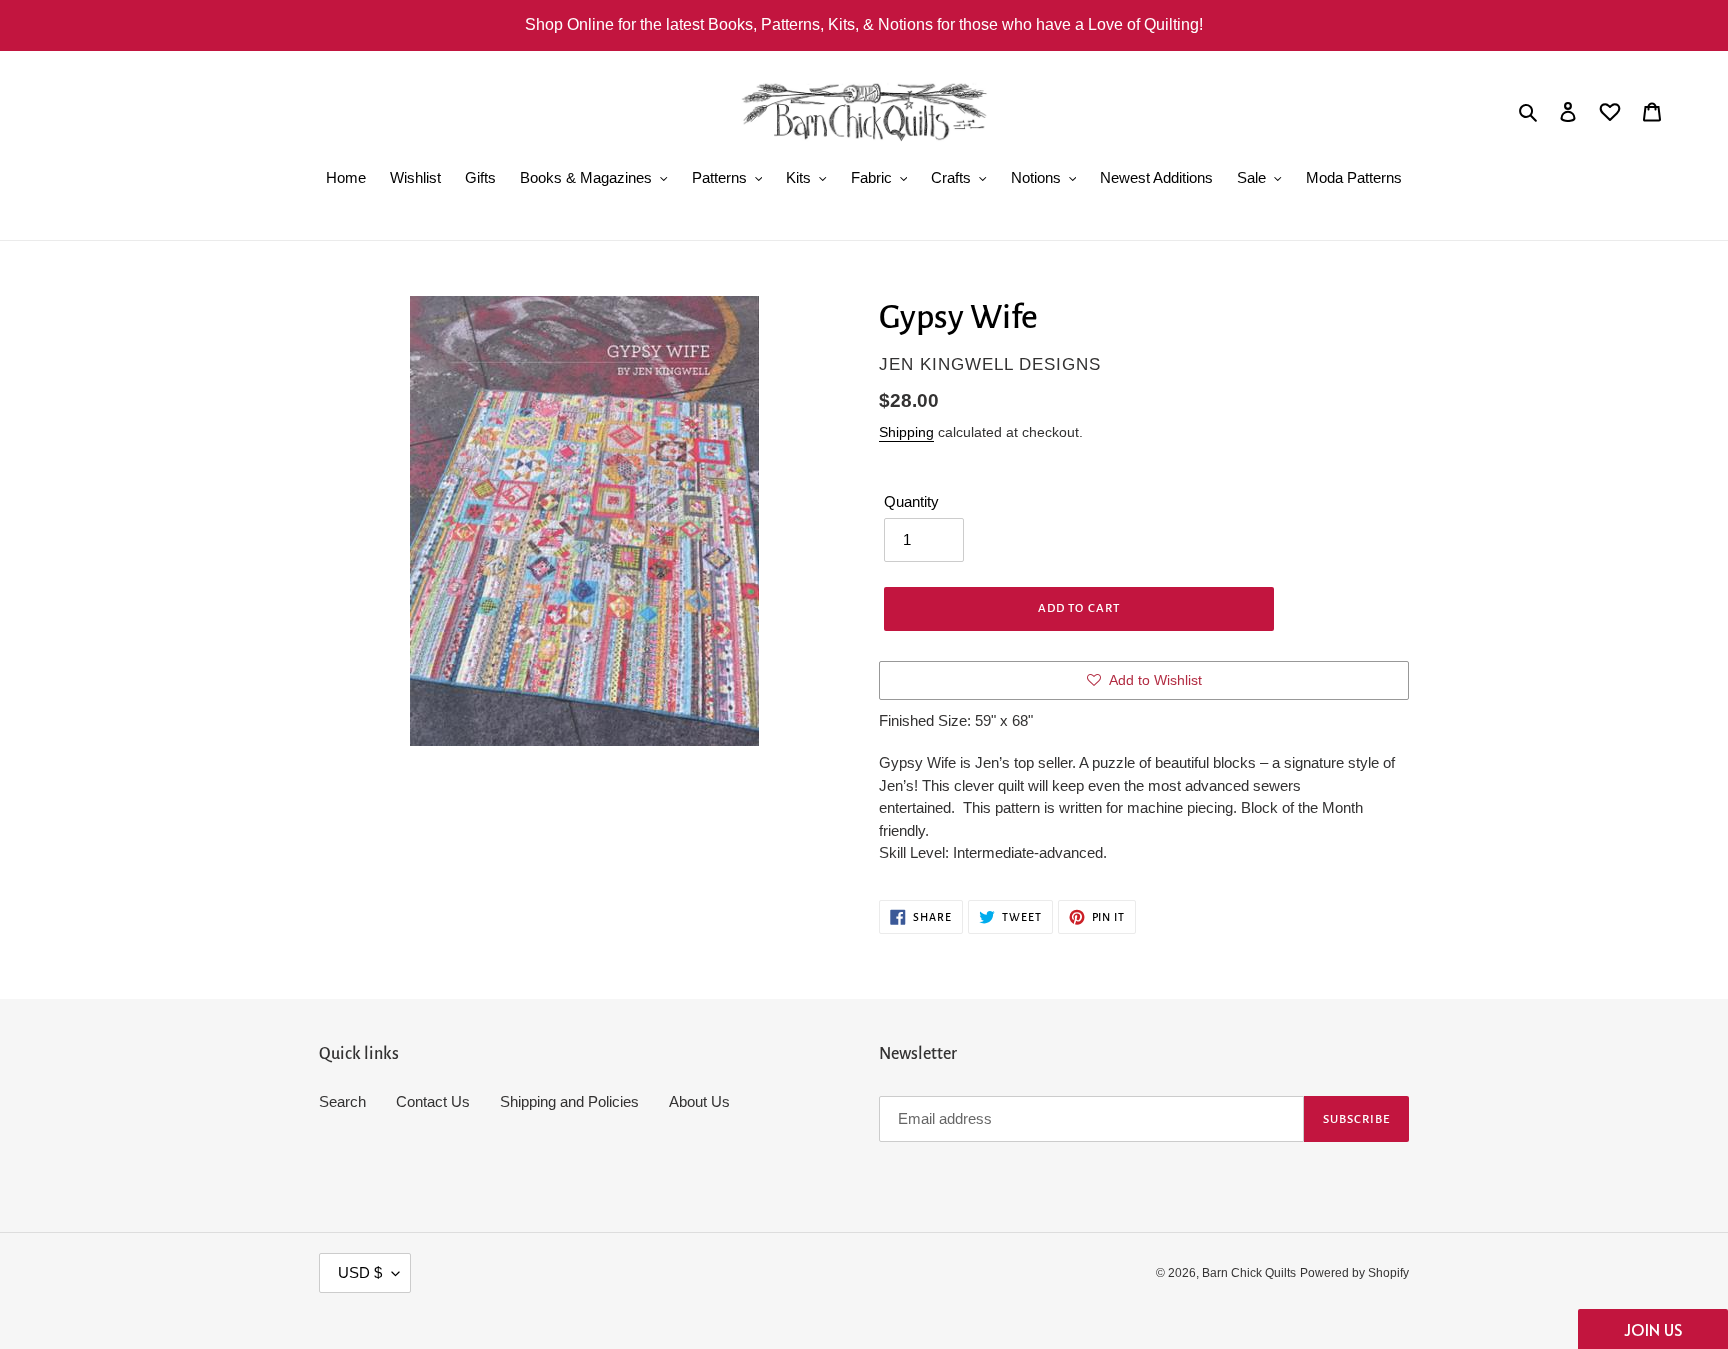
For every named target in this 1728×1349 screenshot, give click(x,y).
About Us (699, 1101)
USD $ (360, 1272)
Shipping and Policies (569, 1101)
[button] (1653, 1329)
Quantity (911, 501)
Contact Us (433, 1101)
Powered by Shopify (1354, 1273)
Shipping (906, 432)
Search (342, 1101)
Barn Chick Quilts (1249, 1273)
